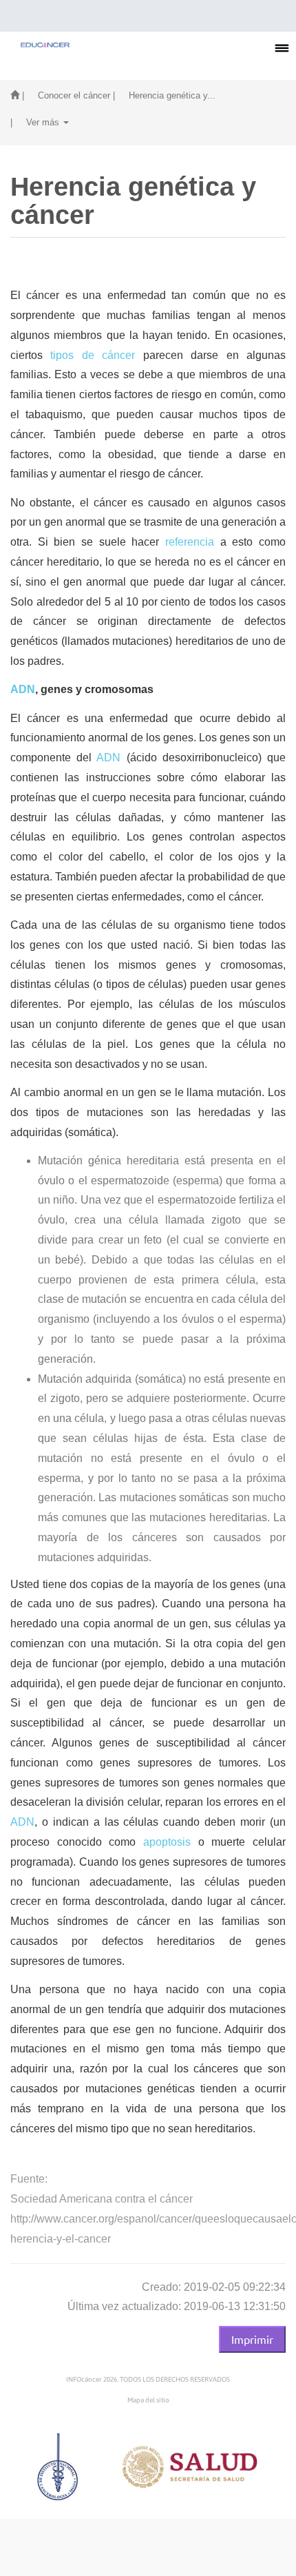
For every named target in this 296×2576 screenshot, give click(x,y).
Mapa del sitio (148, 2400)
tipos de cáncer (93, 355)
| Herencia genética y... (164, 95)
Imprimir (252, 2339)
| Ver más (36, 122)
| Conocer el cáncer (66, 95)
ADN (23, 689)
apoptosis (167, 1842)
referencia (190, 542)
